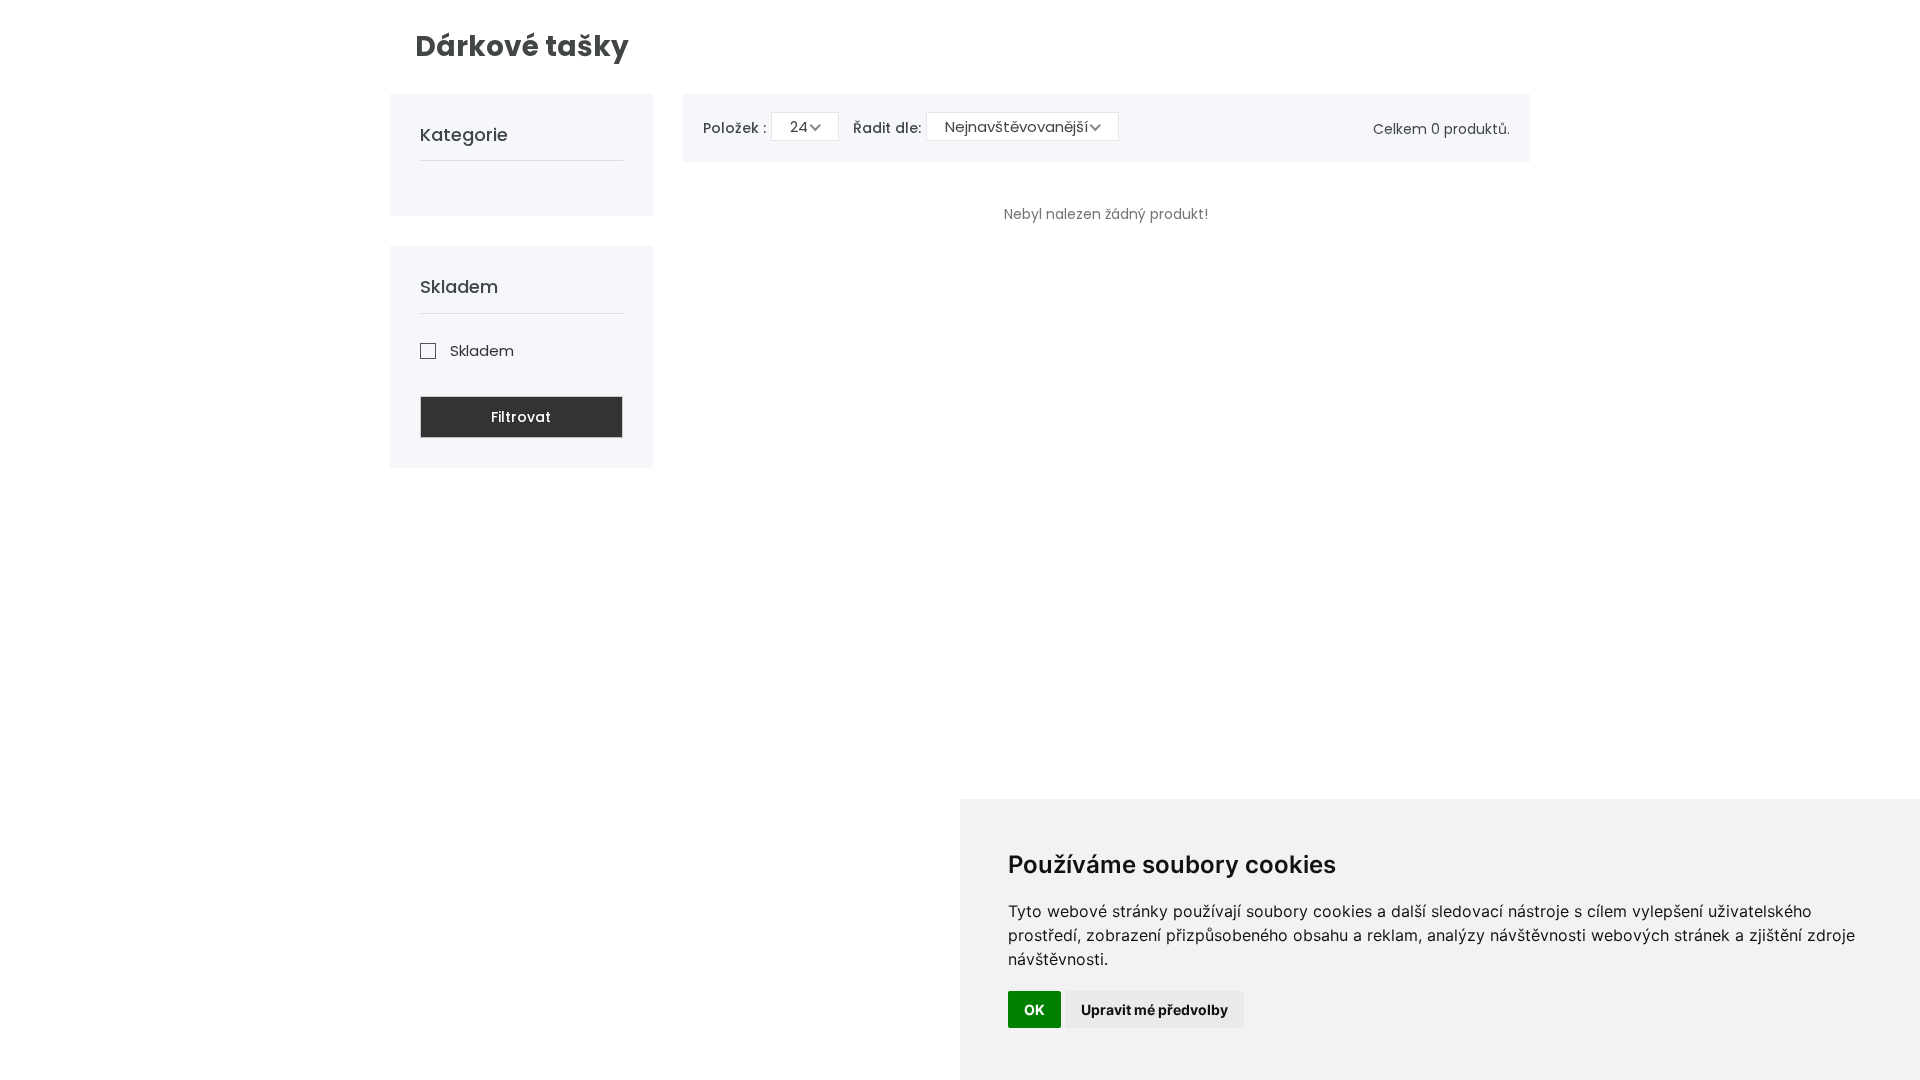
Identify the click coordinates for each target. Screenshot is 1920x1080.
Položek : (734, 128)
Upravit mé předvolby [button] (1154, 1009)
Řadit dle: (887, 128)
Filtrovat (521, 417)
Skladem (482, 350)
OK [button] (1034, 1009)
